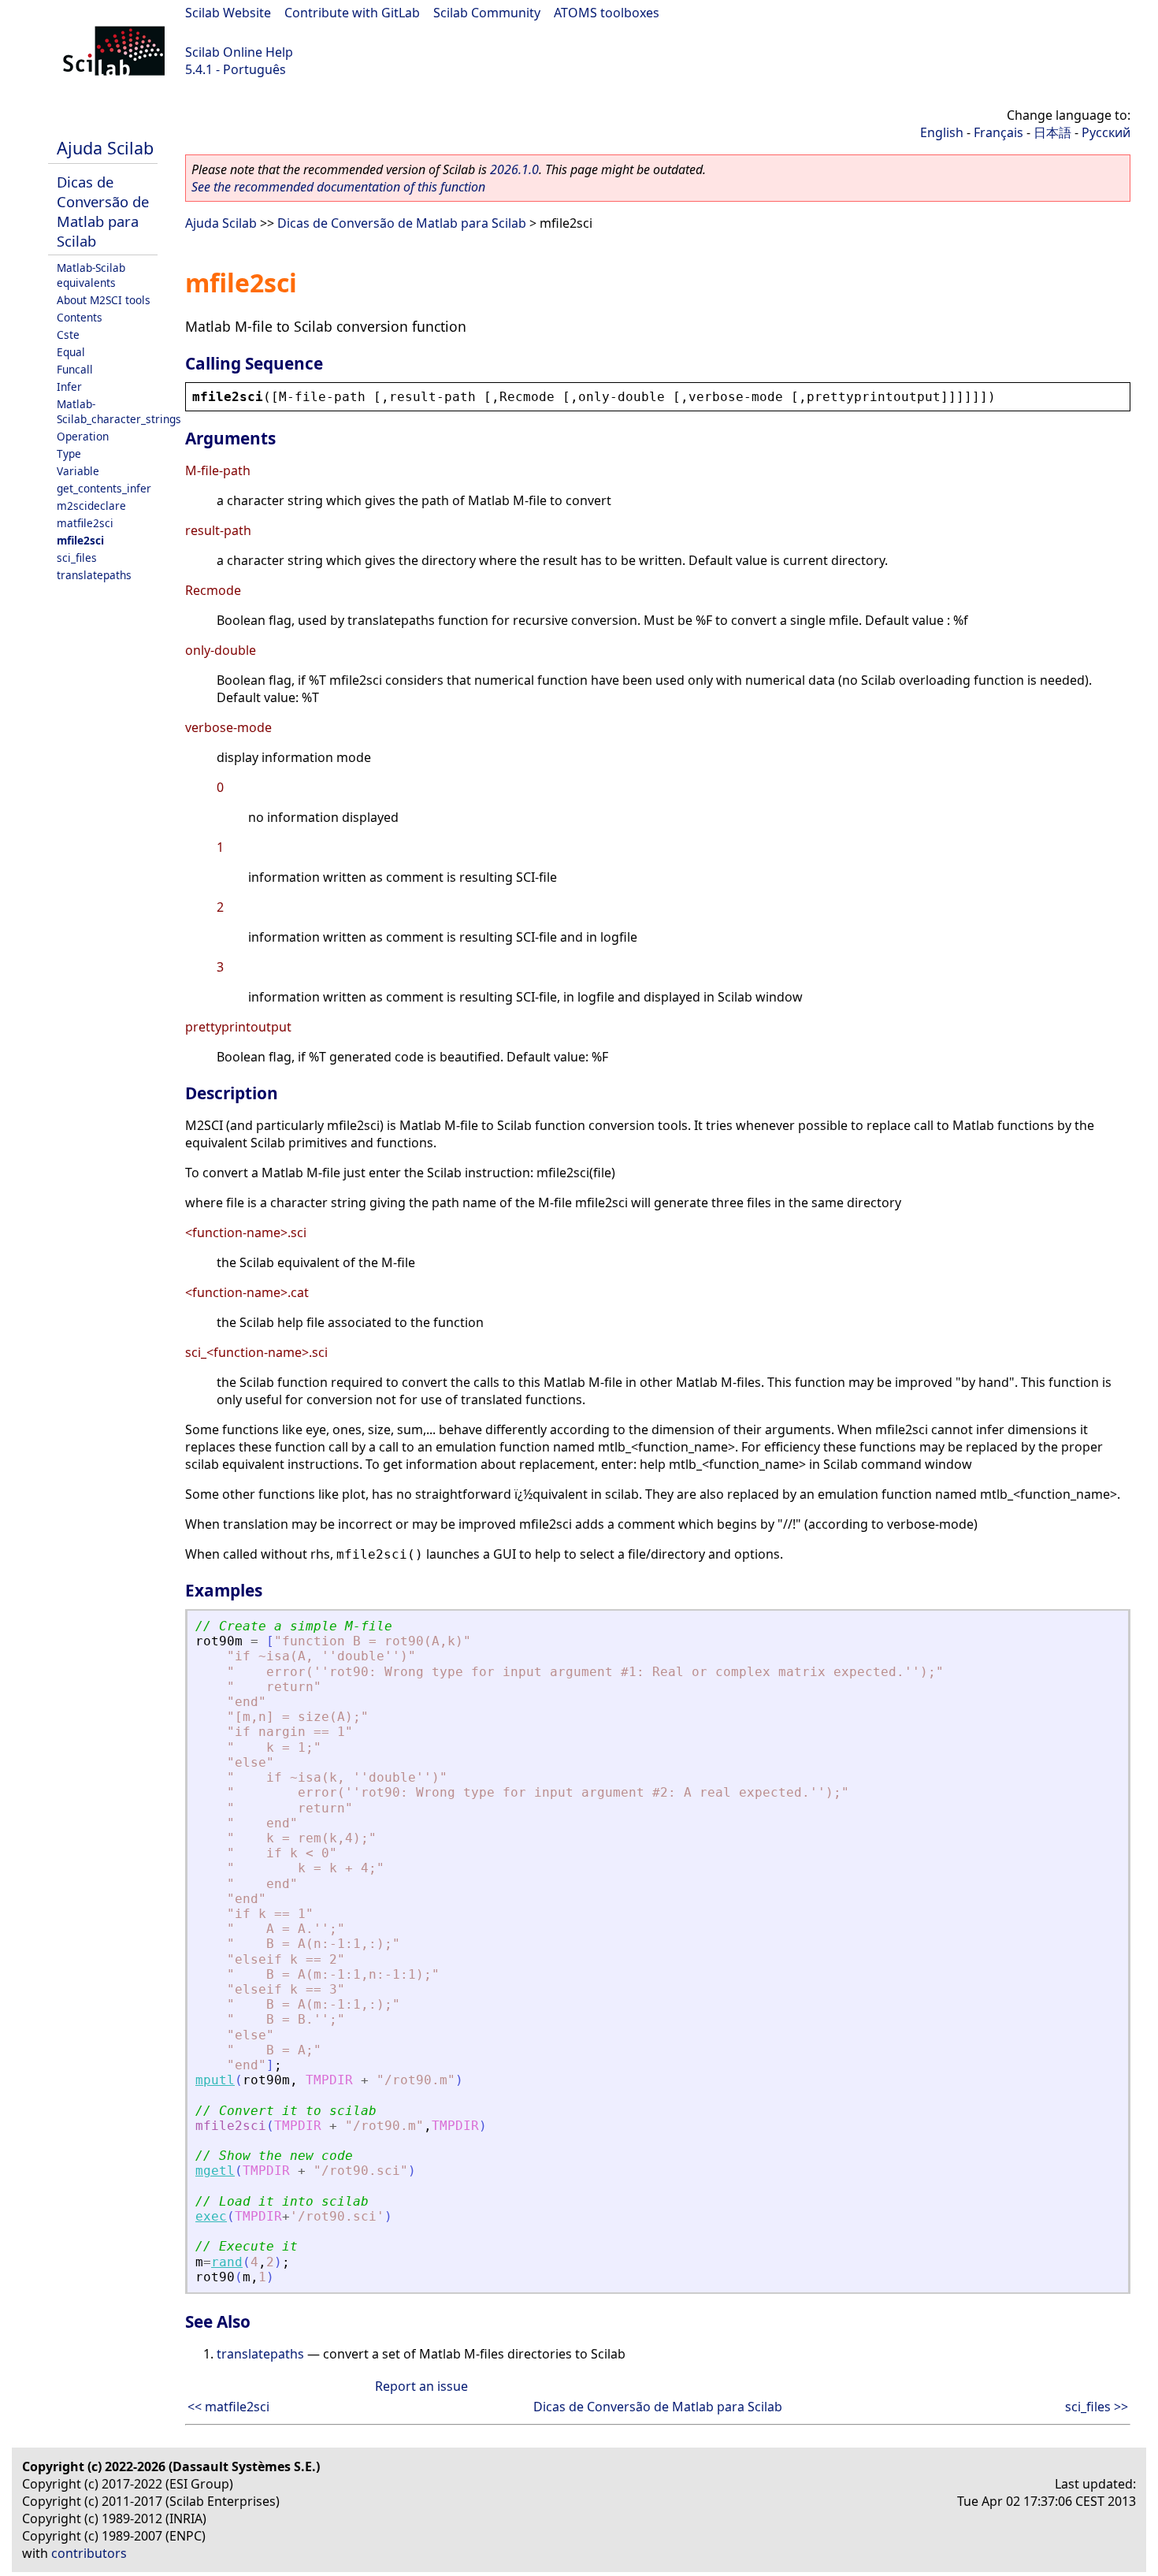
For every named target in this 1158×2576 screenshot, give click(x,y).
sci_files (77, 558)
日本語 (1052, 132)
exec (211, 2216)
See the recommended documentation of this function (338, 187)
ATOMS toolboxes (607, 13)
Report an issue (421, 2386)
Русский (1106, 132)
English (942, 132)
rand (227, 2262)
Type (69, 453)
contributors (89, 2553)
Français (998, 132)
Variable (78, 471)
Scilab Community (487, 13)
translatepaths (94, 575)
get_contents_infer (104, 488)
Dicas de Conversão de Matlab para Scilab (103, 211)
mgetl (215, 2171)
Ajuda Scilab (105, 148)
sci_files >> (1097, 2407)
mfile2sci (80, 540)
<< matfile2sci (228, 2407)
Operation (83, 436)
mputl (215, 2080)
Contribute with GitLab (352, 13)
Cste (68, 335)
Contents (80, 317)
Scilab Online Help (239, 52)
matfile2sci (85, 523)
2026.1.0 (514, 169)
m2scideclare (91, 506)
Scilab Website (228, 13)
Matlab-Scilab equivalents (91, 275)
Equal (71, 352)
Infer (69, 387)
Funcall (75, 369)
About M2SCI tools (104, 300)
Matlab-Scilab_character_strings (119, 411)
